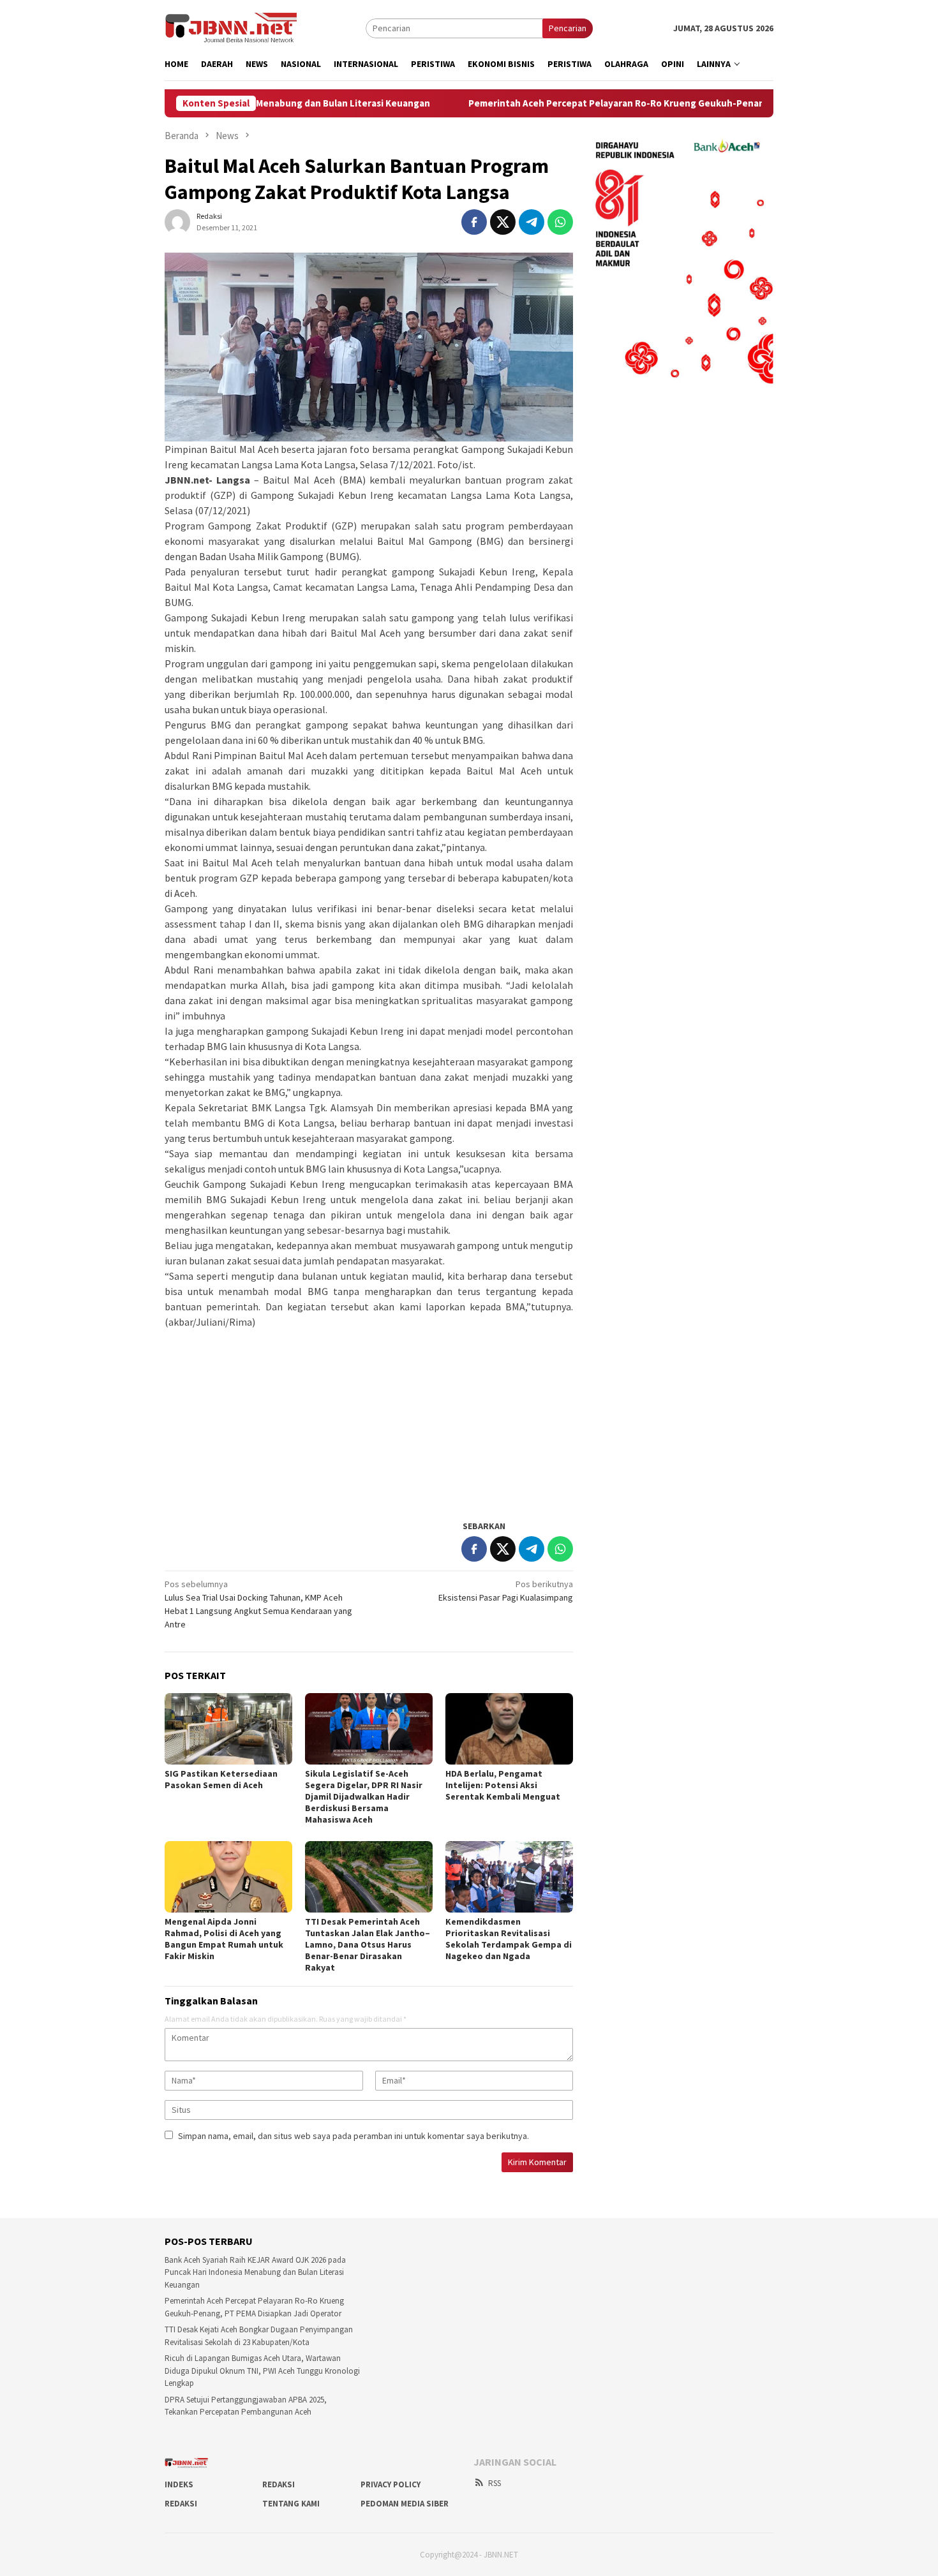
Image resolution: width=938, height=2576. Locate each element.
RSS (495, 2483)
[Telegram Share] (532, 222)
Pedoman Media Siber (405, 2504)
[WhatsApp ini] (560, 222)
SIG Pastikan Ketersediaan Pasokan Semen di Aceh (221, 1779)
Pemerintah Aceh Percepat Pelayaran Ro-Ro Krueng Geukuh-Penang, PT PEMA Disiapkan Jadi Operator (606, 103)
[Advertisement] (369, 1419)
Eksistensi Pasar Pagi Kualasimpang (506, 1591)
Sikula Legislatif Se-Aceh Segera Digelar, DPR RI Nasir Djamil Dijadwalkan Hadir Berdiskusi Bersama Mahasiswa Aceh (364, 1796)
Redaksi (279, 2484)
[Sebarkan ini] (474, 222)
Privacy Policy (391, 2484)
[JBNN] (231, 27)
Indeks (179, 2484)
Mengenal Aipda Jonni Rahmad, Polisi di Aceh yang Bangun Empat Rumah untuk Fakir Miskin (224, 1939)
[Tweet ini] (503, 222)
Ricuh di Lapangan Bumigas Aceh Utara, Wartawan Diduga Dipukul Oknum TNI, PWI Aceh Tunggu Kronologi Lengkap (262, 2371)
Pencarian (568, 28)
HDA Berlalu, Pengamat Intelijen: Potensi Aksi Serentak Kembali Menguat (503, 1785)
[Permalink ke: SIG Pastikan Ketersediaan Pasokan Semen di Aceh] (228, 1729)
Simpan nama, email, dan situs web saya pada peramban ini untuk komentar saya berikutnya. (354, 2136)
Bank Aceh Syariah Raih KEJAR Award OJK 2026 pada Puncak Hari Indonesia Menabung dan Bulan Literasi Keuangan (255, 2272)
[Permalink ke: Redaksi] (177, 221)
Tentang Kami (291, 2504)
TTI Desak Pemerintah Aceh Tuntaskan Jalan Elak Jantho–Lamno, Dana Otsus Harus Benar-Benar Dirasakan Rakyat (368, 1944)
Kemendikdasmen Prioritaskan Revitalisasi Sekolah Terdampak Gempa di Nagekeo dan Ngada (509, 1939)
